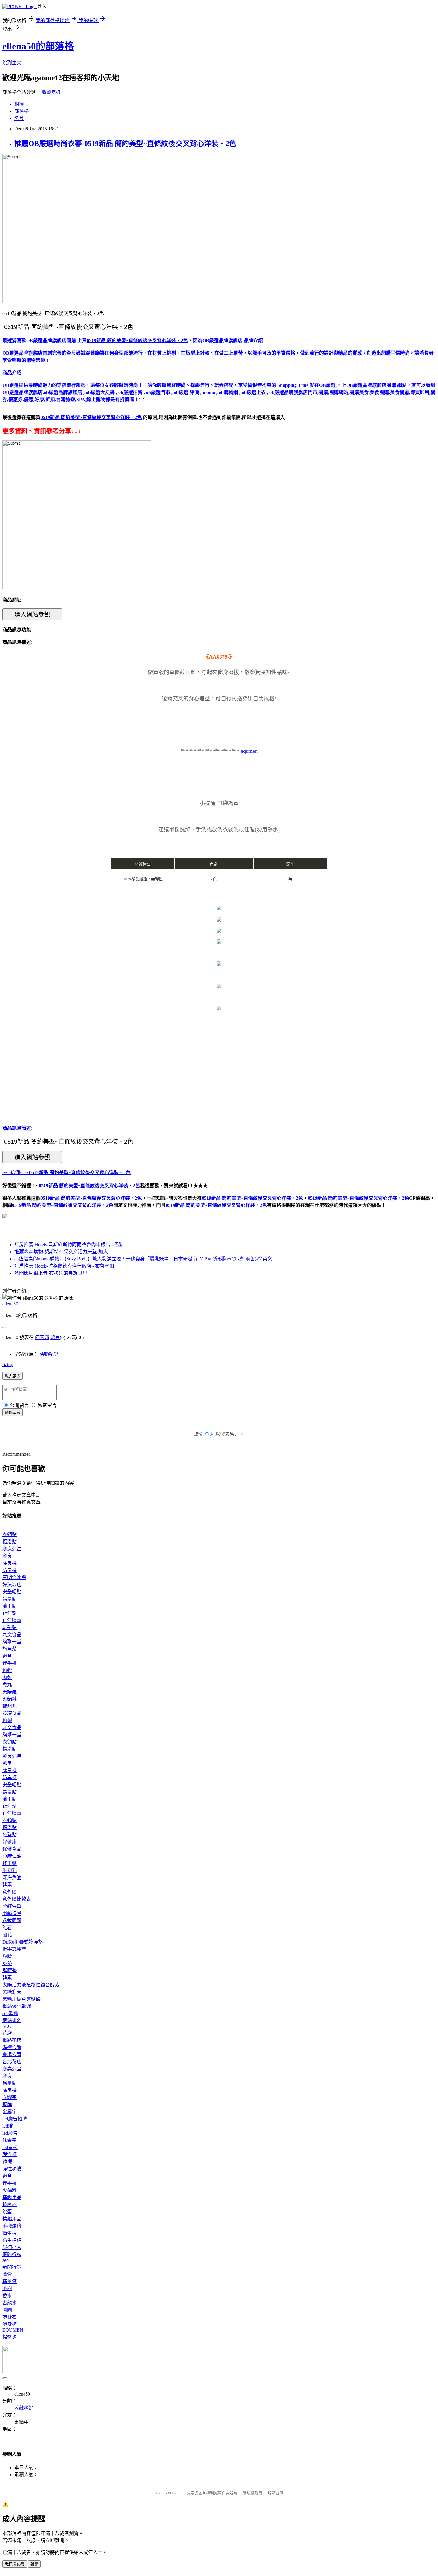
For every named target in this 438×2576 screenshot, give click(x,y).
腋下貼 (10, 1606)
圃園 (7, 2310)
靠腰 (7, 1956)
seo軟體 (10, 2013)
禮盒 (7, 1656)
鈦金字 (10, 2140)
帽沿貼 (10, 1542)
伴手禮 (10, 1663)
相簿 (19, 104)
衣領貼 (10, 1535)
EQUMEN (13, 2330)
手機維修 (12, 2226)
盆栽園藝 (12, 1920)
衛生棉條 (12, 2240)
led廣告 (10, 2133)
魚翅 (7, 1720)
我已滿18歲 (15, 2564)
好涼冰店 (12, 1585)
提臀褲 (10, 2337)
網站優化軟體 (17, 2006)
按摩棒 (10, 2205)
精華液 (10, 2281)
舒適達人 (12, 2247)
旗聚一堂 (12, 1642)
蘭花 (7, 1935)
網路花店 (12, 2040)
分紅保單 (12, 1906)
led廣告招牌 (15, 2119)
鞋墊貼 (10, 1627)
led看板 (10, 2147)
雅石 (7, 1928)
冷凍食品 (12, 1713)
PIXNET (174, 2493)
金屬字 (10, 2112)
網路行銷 (12, 2255)
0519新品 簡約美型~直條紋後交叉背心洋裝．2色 (91, 1198)
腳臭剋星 (12, 1549)
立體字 (10, 2097)
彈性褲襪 (12, 2169)
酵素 (7, 1885)
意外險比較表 (17, 1899)
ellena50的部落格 (38, 46)
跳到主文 (12, 63)
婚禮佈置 (12, 2047)
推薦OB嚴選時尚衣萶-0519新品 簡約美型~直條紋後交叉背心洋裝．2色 (125, 144)
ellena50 (10, 1304)
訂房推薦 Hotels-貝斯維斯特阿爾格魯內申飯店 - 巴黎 (69, 1245)
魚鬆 (7, 1670)
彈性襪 (10, 2155)
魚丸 (7, 1685)
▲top (8, 1365)
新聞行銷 (12, 2267)
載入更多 (13, 1376)
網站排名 (12, 2021)
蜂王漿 (10, 1863)
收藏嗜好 (51, 92)
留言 (55, 1337)
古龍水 (10, 2303)
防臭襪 (10, 1570)
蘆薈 (7, 2274)
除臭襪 (10, 1563)
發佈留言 (13, 1412)
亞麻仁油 (12, 1856)
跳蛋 (7, 2212)
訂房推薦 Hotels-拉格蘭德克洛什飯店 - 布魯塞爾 (64, 1266)
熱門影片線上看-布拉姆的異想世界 (51, 1273)
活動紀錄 (49, 1354)
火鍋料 (10, 1699)
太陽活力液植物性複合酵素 (31, 1985)
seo (6, 2260)
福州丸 (10, 1706)
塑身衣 (10, 2317)
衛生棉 (10, 2233)
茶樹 (7, 2289)
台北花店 (12, 2062)
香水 (7, 2296)
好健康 (10, 1842)
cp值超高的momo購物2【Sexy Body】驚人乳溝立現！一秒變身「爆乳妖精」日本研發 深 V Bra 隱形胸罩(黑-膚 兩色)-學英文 (143, 1259)
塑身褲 (10, 2324)
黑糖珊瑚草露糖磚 (21, 1999)
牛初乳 (10, 1870)
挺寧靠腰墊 (14, 1949)
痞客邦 (42, 1337)
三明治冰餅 (14, 1577)
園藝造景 (12, 1913)
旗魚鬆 (10, 1649)
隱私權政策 (253, 2493)
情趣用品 (12, 2197)
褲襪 (7, 2162)
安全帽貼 (12, 1592)
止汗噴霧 (12, 1620)
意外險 (10, 1892)
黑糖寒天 (12, 1992)
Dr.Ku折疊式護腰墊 (23, 1942)
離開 (34, 2564)
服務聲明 (276, 2493)
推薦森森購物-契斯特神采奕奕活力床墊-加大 (61, 1252)
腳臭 (7, 1556)
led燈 (8, 2126)
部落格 (21, 111)
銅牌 (7, 2104)
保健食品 (12, 1849)
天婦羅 (10, 1692)
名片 (19, 118)
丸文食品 (12, 1635)
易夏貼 (10, 1599)
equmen (249, 751)
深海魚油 (12, 1878)
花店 (7, 2033)
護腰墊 (10, 1970)
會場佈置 (12, 2054)
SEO (7, 2026)
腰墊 (7, 1963)
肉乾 (7, 1677)
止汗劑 (10, 1613)
